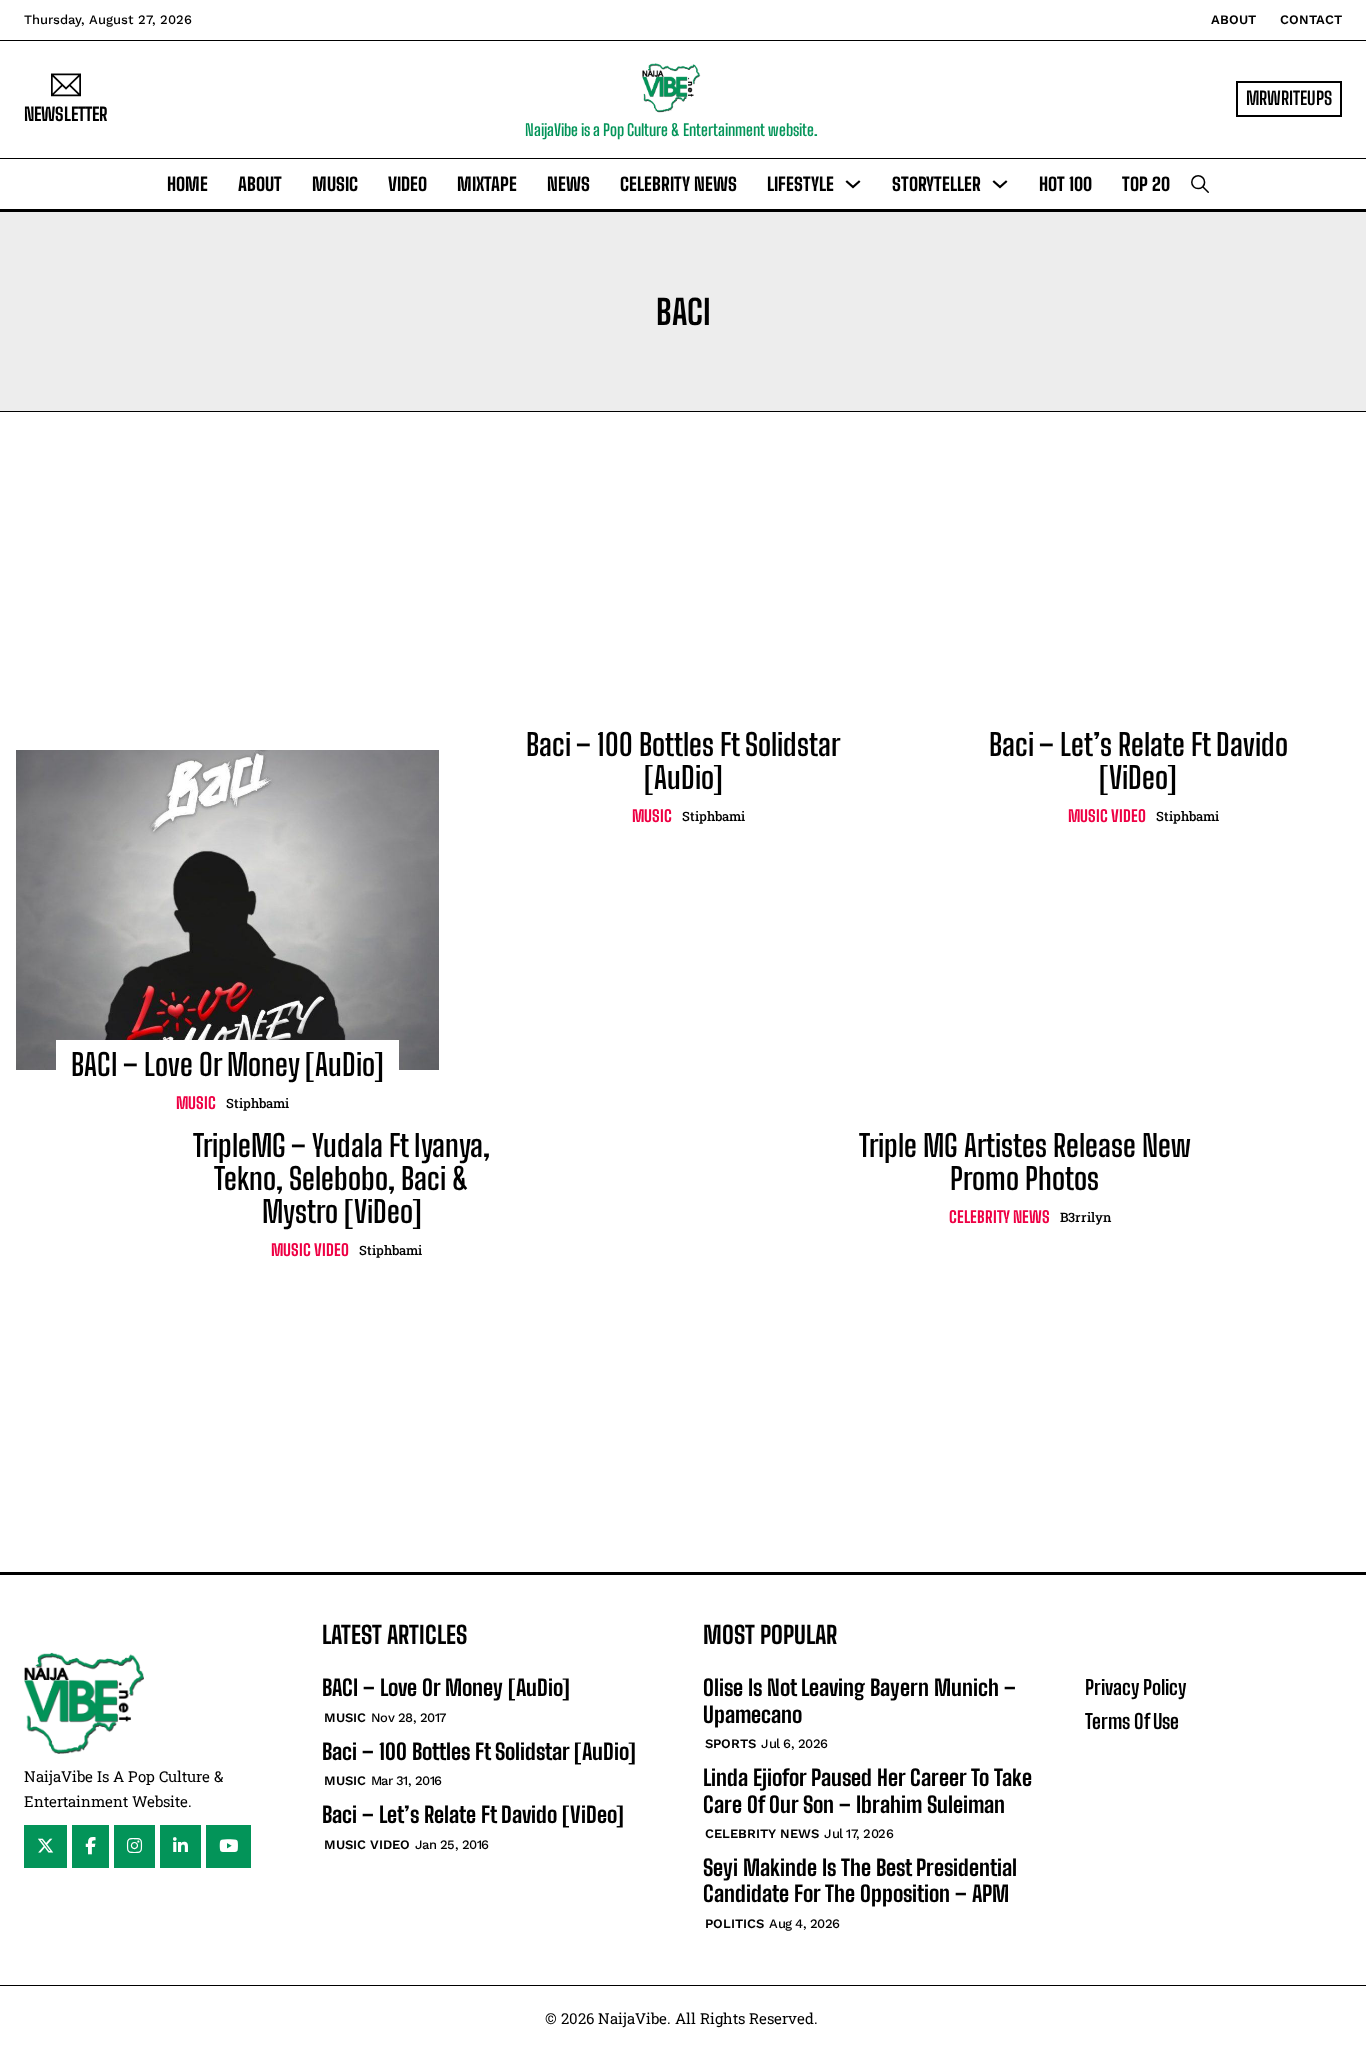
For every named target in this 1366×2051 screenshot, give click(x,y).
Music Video (1107, 815)
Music (335, 184)
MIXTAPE (487, 184)
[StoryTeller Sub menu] (1000, 184)
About (1233, 19)
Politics (734, 1923)
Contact (1311, 19)
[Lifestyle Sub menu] (853, 184)
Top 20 (1146, 184)
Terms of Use (1132, 1721)
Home (187, 184)
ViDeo (407, 184)
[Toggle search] (1200, 184)
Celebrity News (678, 184)
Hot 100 (1065, 184)
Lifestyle (800, 184)
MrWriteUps (1289, 98)
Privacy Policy (1135, 1687)
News (568, 184)
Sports (730, 1743)
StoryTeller (936, 184)
